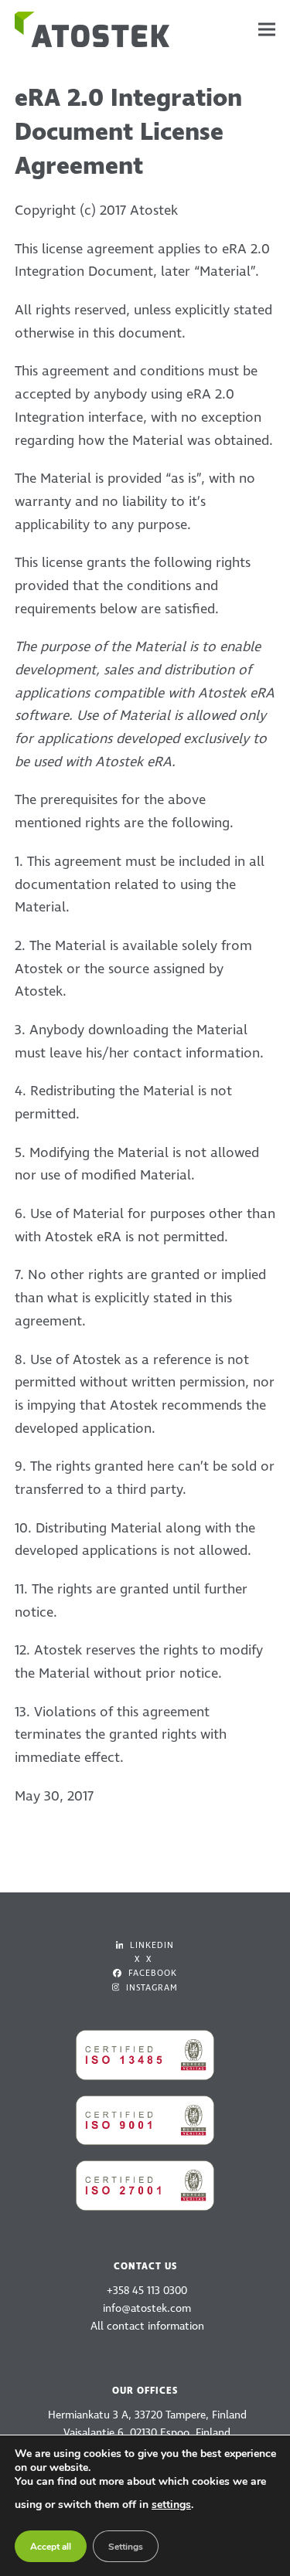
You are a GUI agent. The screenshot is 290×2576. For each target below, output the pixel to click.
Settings (126, 2547)
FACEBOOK (151, 1973)
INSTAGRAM (150, 1988)
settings (171, 2505)
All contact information (147, 2326)
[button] (267, 30)
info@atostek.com (147, 2308)
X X (143, 1959)
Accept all (51, 2547)
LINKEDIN (150, 1945)
